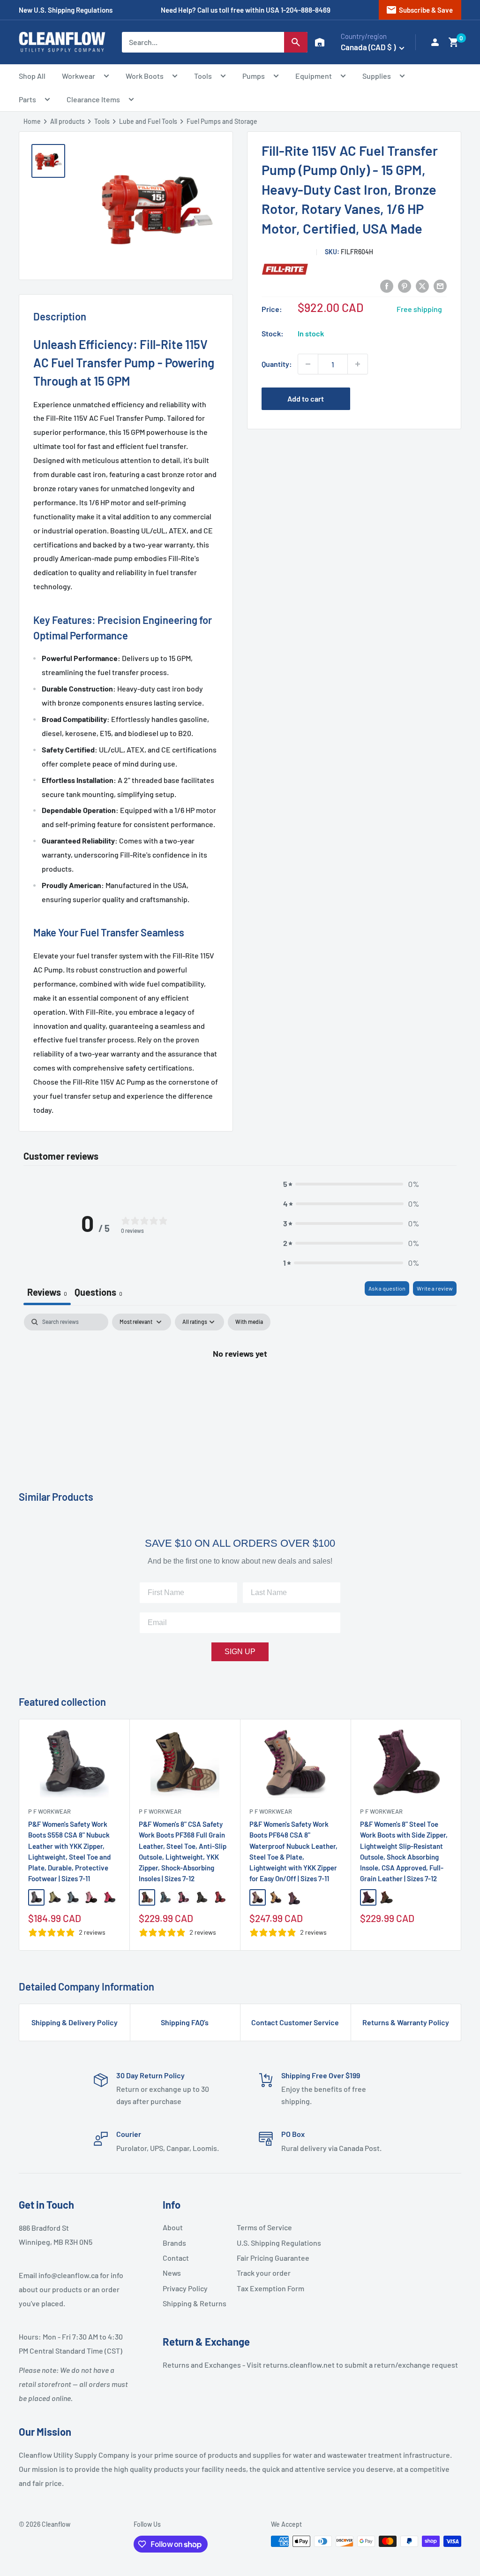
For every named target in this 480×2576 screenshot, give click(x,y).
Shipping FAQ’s (185, 2022)
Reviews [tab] (47, 1292)
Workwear (79, 76)
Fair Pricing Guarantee (270, 2258)
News (172, 2273)
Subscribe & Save (419, 10)
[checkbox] (249, 1322)
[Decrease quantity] (308, 364)
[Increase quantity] (358, 364)
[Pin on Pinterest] (405, 285)
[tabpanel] (240, 1385)
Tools (203, 76)
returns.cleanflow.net (299, 2365)
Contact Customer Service (295, 2022)
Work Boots (145, 76)
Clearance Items (93, 99)
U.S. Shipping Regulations (270, 2243)
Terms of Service (264, 2227)
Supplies (377, 76)
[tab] (98, 1293)
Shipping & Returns (195, 2303)
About (173, 2227)
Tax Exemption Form (270, 2288)
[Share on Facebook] (387, 285)
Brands (174, 2243)
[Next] (461, 1835)
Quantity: (277, 364)
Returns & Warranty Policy (406, 2022)
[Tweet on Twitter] (422, 285)
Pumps (254, 76)
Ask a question (387, 1288)
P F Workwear (49, 1811)
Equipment (314, 76)
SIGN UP (240, 1652)
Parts (27, 99)
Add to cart (306, 399)
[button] (454, 42)
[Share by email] (440, 285)
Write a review (435, 1288)
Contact (176, 2258)
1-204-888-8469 (306, 10)
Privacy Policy (185, 2288)
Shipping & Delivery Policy (75, 2022)
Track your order (264, 2273)
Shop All (32, 76)
